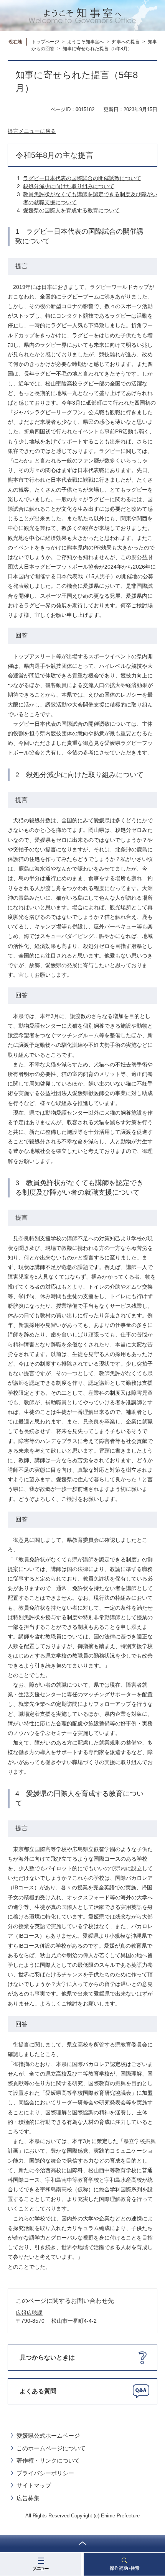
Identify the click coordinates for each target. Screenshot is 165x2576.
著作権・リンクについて (48, 2460)
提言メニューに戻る (32, 131)
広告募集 (28, 2498)
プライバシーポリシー (45, 2473)
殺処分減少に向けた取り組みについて (69, 186)
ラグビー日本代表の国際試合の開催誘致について (82, 178)
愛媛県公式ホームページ (48, 2436)
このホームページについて (51, 2448)
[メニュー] (41, 2564)
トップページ (45, 42)
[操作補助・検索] (124, 2564)
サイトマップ (34, 2485)
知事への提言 (126, 42)
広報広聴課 (29, 2313)
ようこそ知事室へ (86, 42)
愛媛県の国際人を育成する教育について (71, 210)
